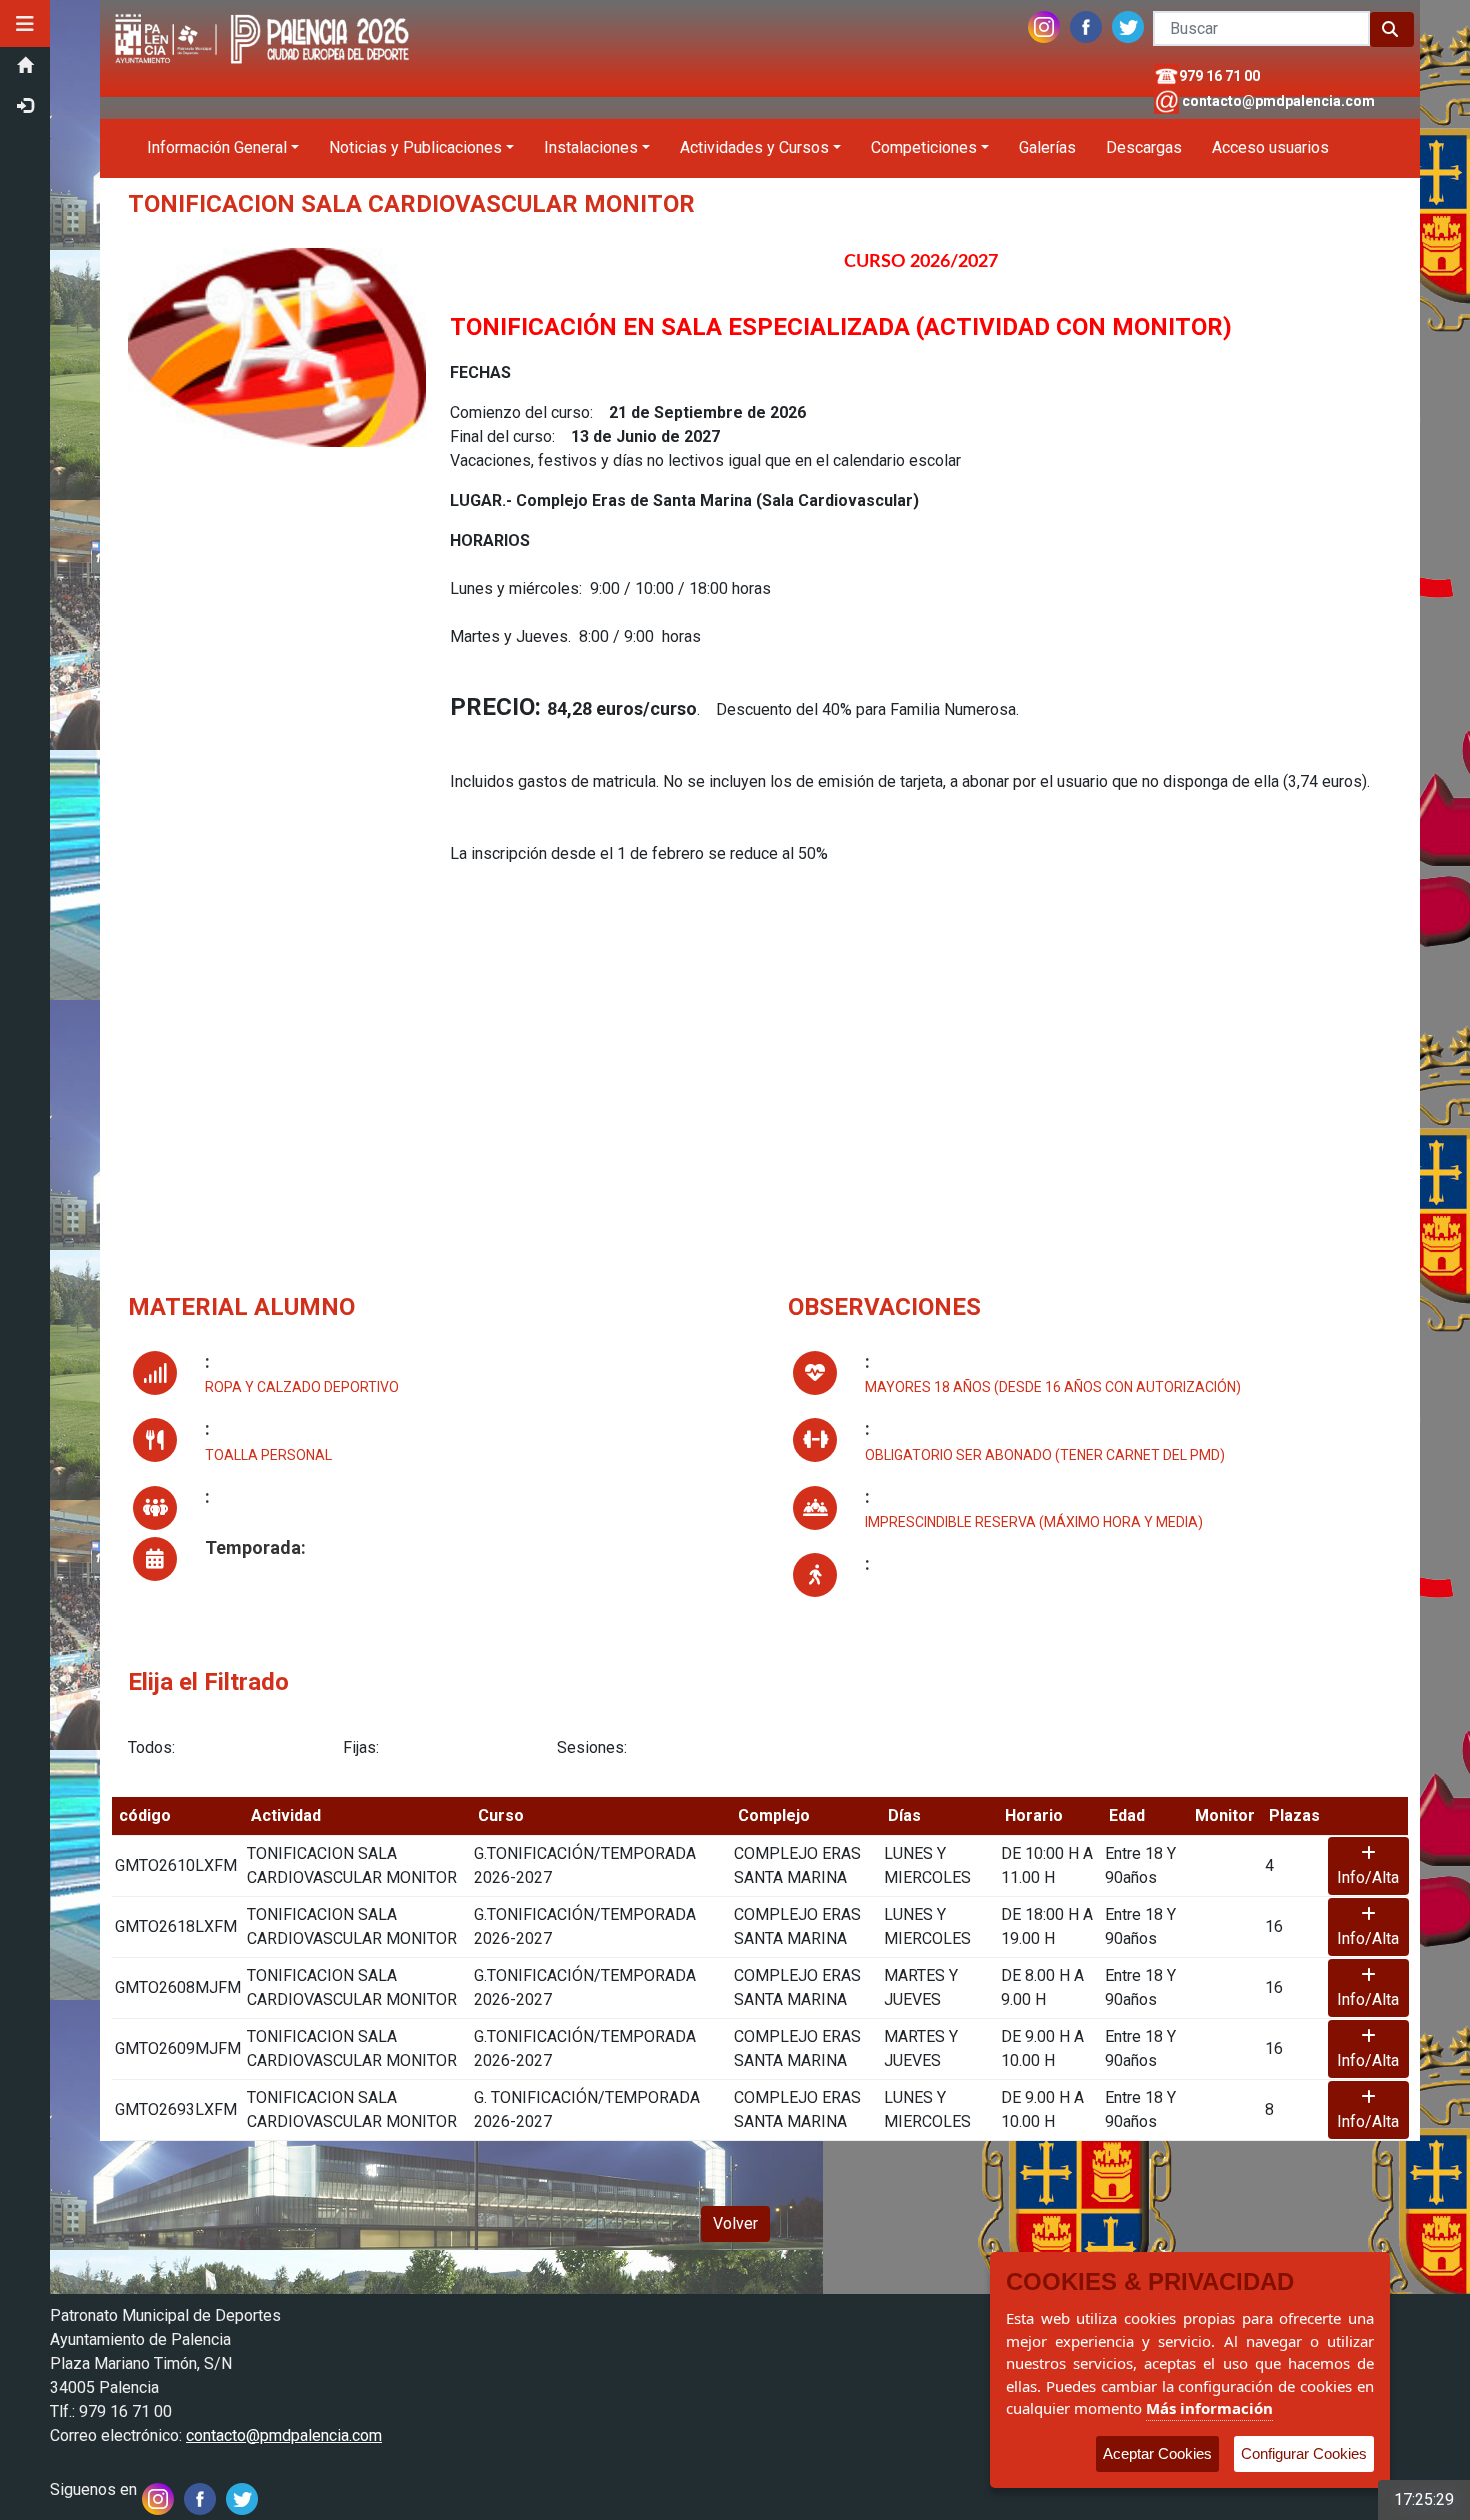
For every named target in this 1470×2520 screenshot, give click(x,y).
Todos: (151, 1747)
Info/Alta (1368, 1877)
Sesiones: (592, 1747)
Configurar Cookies (1304, 2453)
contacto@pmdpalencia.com (1278, 101)
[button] (25, 24)
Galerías (1047, 147)
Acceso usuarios (1270, 147)
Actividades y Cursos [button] (754, 147)
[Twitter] (1128, 22)
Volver (735, 2223)
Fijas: (361, 1747)
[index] (265, 11)
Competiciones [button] (924, 147)
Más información (1209, 2408)
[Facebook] (1086, 22)
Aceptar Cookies (1157, 2453)
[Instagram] (1044, 22)
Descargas (1144, 147)
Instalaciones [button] (591, 147)
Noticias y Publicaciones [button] (415, 147)
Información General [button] (217, 147)
